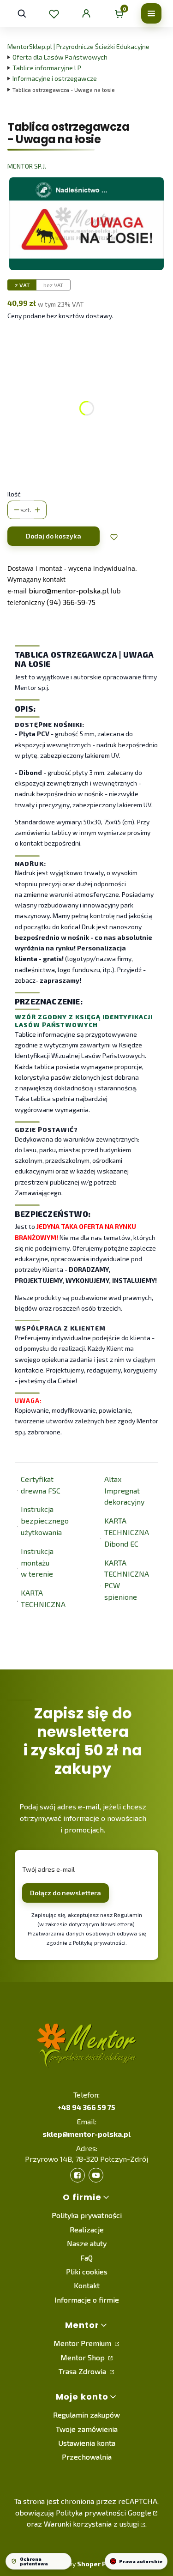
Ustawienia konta (87, 2443)
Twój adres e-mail (48, 1869)
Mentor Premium (83, 2343)
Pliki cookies (87, 2271)
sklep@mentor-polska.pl (86, 2134)
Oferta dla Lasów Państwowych (60, 57)
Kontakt (87, 2285)
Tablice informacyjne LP (47, 68)
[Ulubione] (54, 13)
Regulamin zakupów (86, 2415)
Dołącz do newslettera (66, 1893)
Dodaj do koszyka (54, 536)
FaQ (86, 2258)
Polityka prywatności (87, 2215)
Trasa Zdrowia (83, 2371)
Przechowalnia (87, 2457)
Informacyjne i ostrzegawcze (55, 78)
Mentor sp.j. (27, 166)
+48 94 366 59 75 (86, 2107)
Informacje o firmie (87, 2300)
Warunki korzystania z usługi (91, 2524)
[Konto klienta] (86, 13)
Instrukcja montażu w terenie (37, 1563)
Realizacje (87, 2229)
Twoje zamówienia (87, 2429)
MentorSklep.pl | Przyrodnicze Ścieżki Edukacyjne (78, 46)
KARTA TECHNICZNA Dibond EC (127, 1532)
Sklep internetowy (76, 2564)
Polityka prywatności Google (104, 2513)
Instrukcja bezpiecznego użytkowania (45, 1521)
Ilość (14, 494)
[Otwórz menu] (151, 13)
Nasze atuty (87, 2243)
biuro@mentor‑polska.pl (69, 590)
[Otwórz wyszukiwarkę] (22, 13)
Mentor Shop (84, 2357)
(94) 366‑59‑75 (71, 602)
